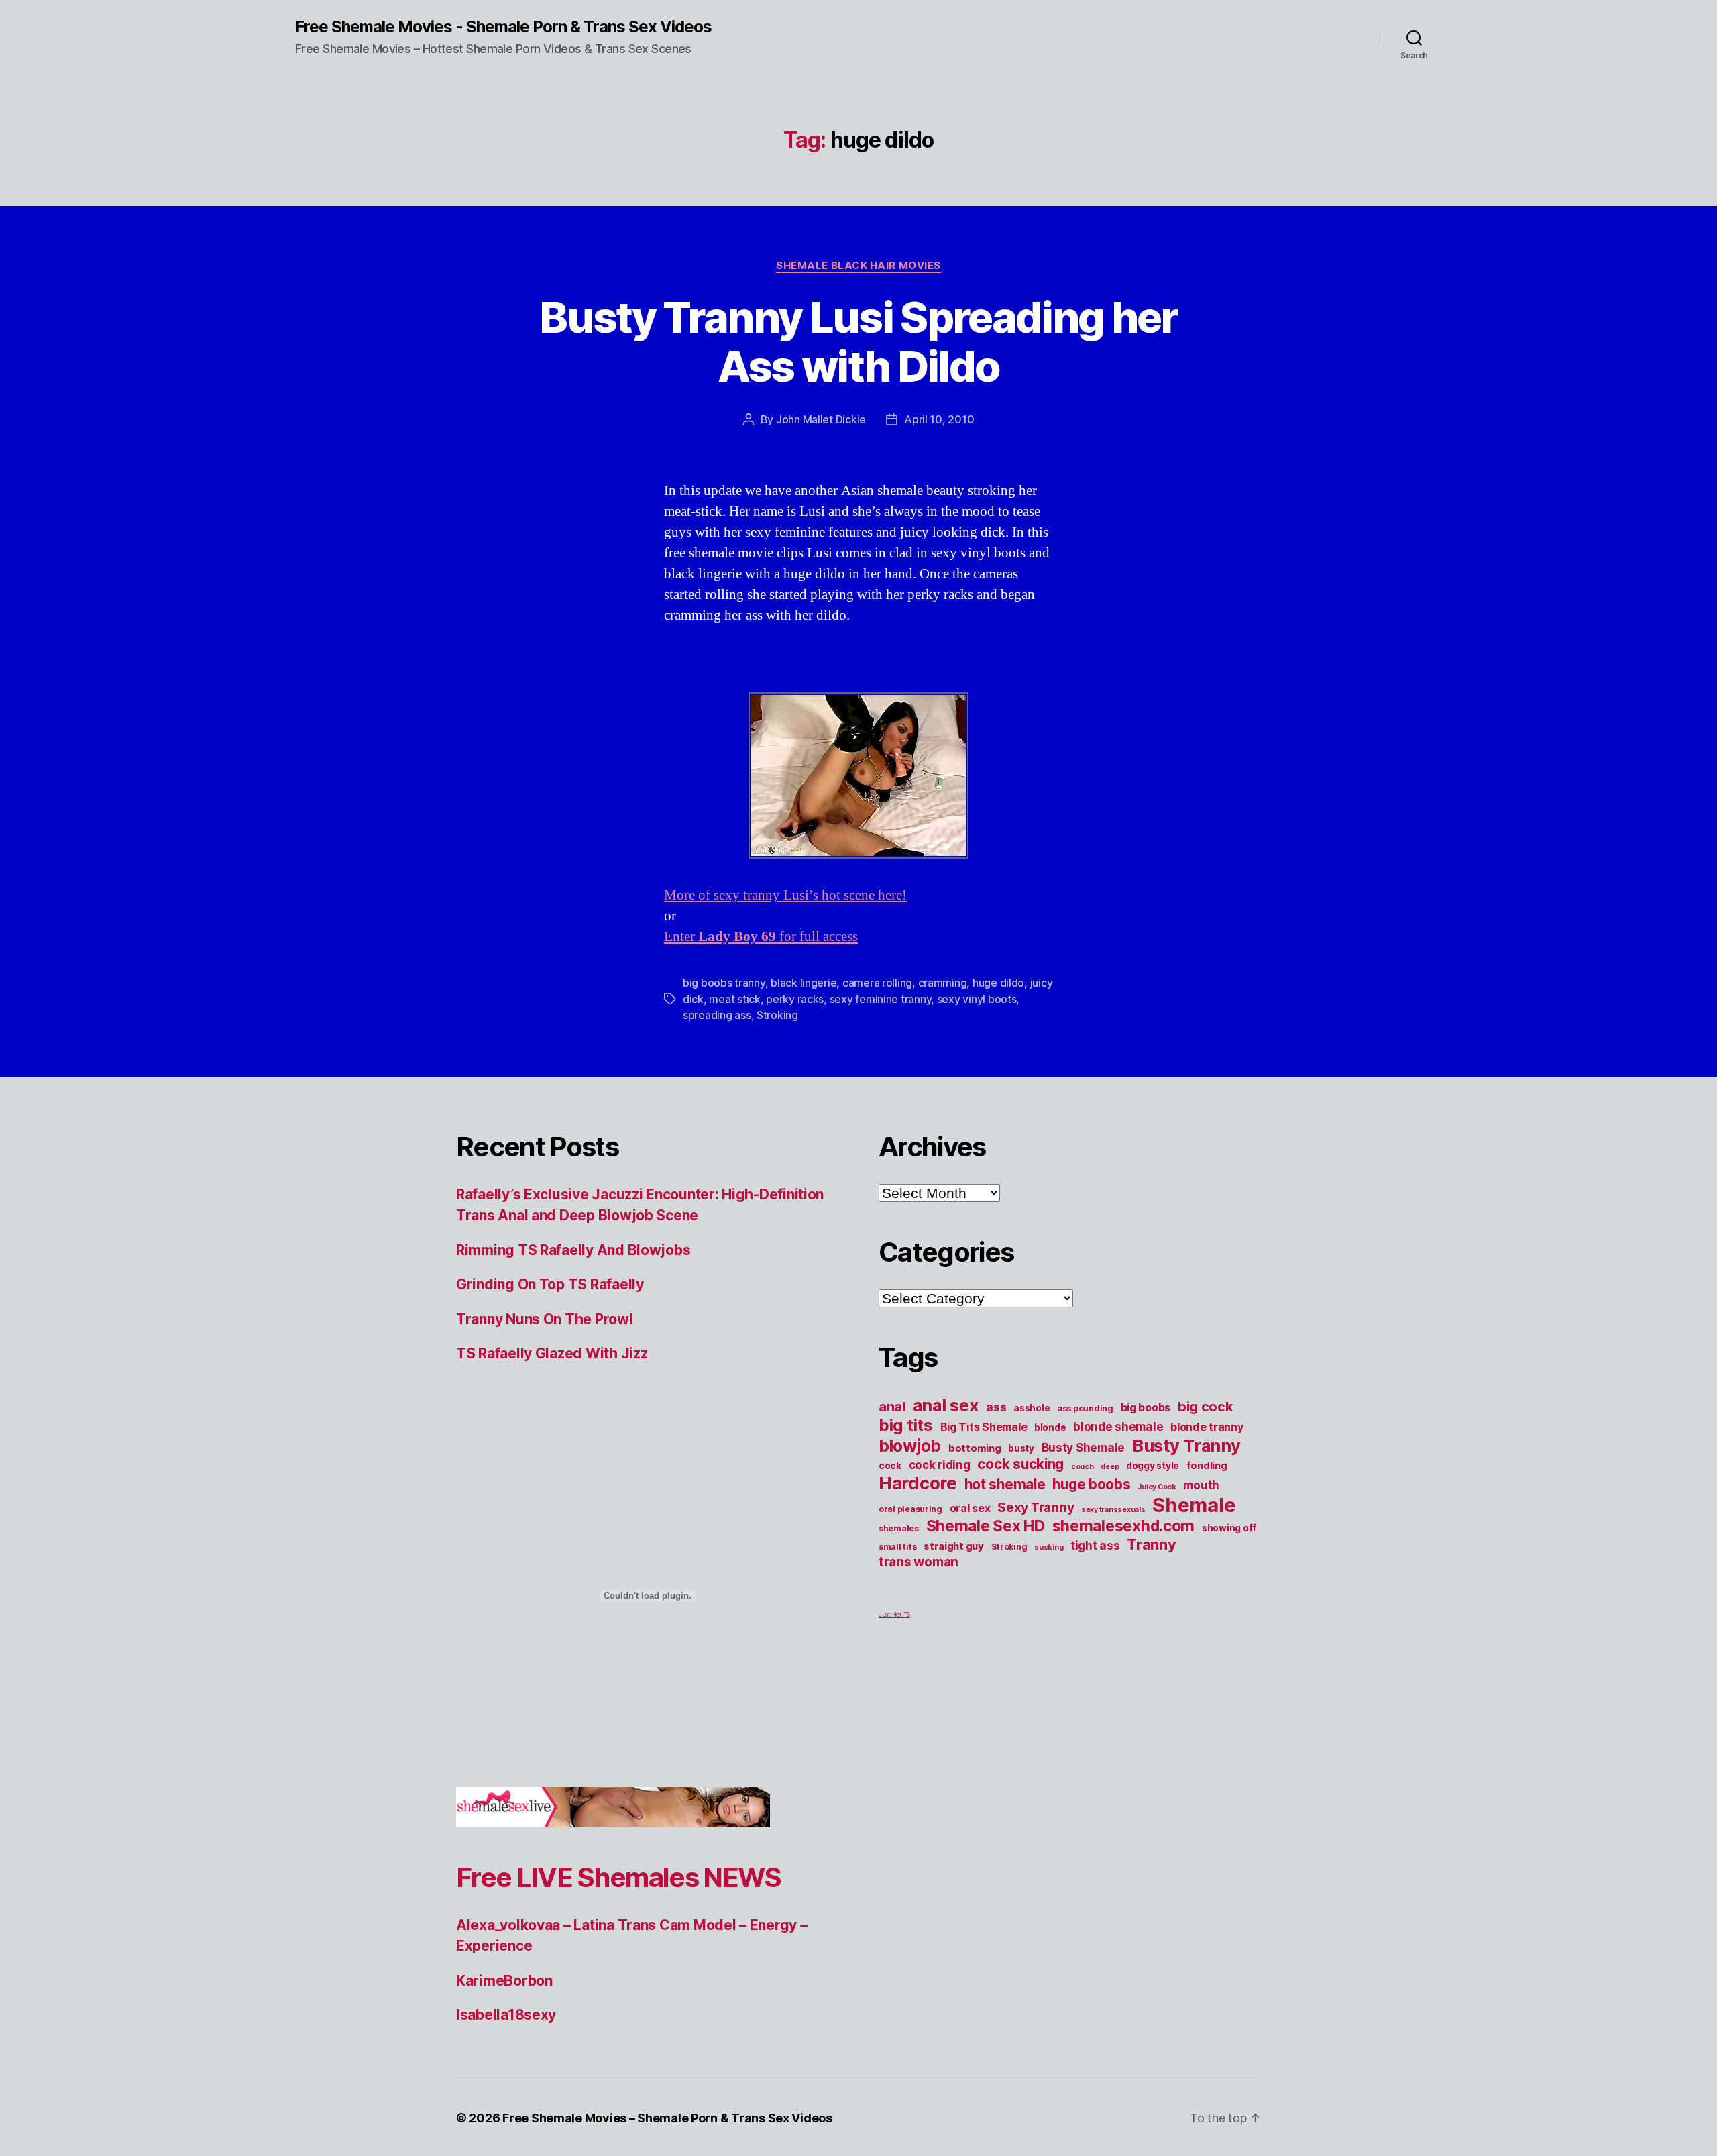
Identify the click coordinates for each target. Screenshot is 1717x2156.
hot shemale (1005, 1484)
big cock (1205, 1407)
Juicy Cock (1157, 1487)
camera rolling (877, 983)
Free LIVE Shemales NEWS (619, 1877)
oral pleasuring (910, 1509)
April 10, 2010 (939, 419)
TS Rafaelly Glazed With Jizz (552, 1353)
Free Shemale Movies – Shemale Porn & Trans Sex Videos (667, 2118)
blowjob (910, 1446)
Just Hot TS (894, 1614)
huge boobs (1091, 1484)
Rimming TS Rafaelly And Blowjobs (573, 1250)
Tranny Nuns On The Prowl (545, 1319)
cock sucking (1020, 1464)
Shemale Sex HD (986, 1526)
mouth (1201, 1485)
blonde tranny (1207, 1427)
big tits (906, 1425)
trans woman (919, 1562)
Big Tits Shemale (984, 1427)
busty (1021, 1448)
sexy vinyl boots (977, 999)
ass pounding (1085, 1408)
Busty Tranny (1186, 1445)
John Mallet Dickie (821, 419)
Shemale (1194, 1505)
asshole (1032, 1408)
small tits (897, 1547)
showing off (1229, 1528)
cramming (943, 983)
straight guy (954, 1546)
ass (996, 1407)
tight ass (1095, 1545)
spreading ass (717, 1015)
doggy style (1153, 1466)
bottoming (975, 1448)
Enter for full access (761, 937)
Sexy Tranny (1036, 1507)
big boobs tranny (724, 983)
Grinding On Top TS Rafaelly (550, 1284)
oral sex (970, 1508)
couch (1083, 1467)
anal (892, 1407)
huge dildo (998, 983)
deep (1110, 1467)
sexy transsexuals (1113, 1510)
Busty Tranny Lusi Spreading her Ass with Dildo (858, 341)
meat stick (734, 999)
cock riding (940, 1465)
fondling (1207, 1466)
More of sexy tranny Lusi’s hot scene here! (785, 895)
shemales (899, 1528)
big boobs (1146, 1407)
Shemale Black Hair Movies (858, 266)
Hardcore (918, 1483)
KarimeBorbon (504, 1981)
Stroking (777, 1015)
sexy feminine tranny (881, 999)
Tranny (1151, 1544)
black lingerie (804, 983)
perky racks (795, 999)
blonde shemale (1118, 1426)
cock (890, 1466)
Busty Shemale (1084, 1447)
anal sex (946, 1405)
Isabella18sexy (506, 2015)
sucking (1049, 1547)
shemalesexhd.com (1124, 1526)
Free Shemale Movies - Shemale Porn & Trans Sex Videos (503, 27)
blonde (1050, 1427)
